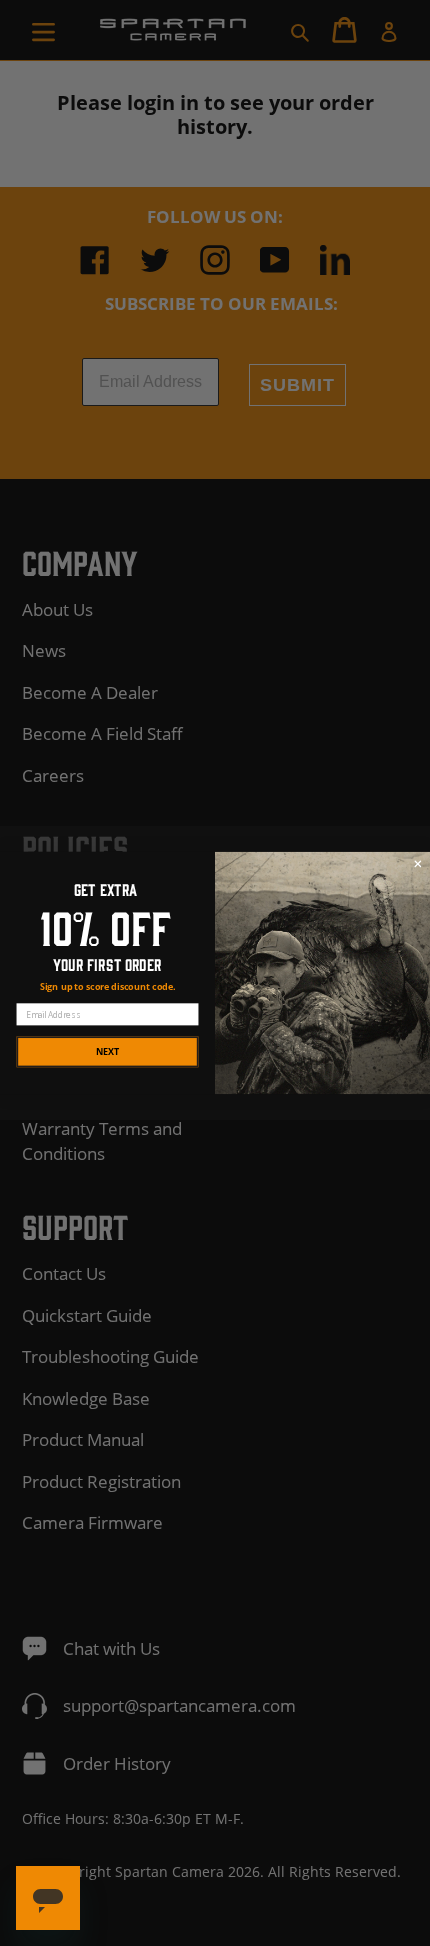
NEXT (107, 1051)
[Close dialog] (417, 863)
